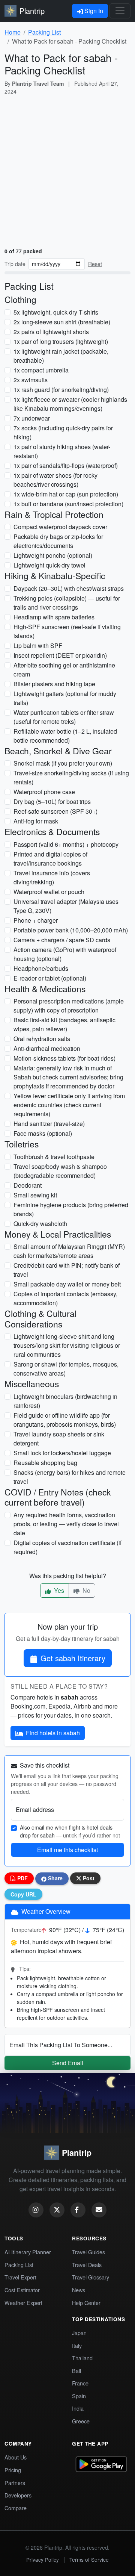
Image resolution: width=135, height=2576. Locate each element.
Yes (58, 1590)
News (79, 2290)
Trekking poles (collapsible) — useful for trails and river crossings (67, 603)
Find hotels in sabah (53, 1733)
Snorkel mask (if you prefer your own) (63, 763)
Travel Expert (20, 2277)
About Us (16, 2457)
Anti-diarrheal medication (47, 1048)
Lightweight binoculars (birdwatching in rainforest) (65, 1401)
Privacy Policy (43, 2559)
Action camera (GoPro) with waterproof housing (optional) (65, 954)
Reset (95, 264)
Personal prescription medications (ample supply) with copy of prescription (69, 1006)
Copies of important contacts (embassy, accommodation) (65, 1298)
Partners (15, 2483)
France (80, 2383)
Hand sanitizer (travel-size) (49, 1124)
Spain (79, 2396)
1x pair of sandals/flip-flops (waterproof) (66, 465)
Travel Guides (88, 2252)
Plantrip (32, 11)
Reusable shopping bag (45, 1463)
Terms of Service (89, 2559)
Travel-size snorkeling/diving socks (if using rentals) (71, 777)
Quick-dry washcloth (40, 1224)
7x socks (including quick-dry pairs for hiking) (63, 432)
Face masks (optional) (43, 1133)
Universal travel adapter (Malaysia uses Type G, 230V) (66, 906)
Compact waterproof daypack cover (60, 527)
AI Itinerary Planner (28, 2252)
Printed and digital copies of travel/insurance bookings (50, 859)
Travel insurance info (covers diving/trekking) (52, 877)
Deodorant (28, 1185)
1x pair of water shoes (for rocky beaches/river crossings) (55, 480)
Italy (77, 2345)
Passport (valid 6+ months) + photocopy (66, 844)
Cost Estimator (22, 2290)
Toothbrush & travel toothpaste (54, 1157)
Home (13, 32)
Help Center (86, 2303)
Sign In (93, 11)
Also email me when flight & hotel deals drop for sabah (70, 1831)
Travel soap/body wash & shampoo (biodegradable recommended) (60, 1171)
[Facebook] (78, 2210)
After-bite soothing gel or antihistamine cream (64, 670)
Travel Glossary (91, 2277)
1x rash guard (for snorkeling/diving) (61, 390)
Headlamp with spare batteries (54, 617)
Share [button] (55, 1878)
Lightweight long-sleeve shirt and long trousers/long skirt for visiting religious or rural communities (67, 1345)
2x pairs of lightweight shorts (51, 332)
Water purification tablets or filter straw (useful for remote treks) (64, 717)
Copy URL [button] (23, 1894)
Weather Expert (23, 2303)
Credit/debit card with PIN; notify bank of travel (67, 1270)
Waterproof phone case (44, 792)
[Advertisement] (67, 170)
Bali (76, 2371)
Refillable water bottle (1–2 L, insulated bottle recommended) (65, 736)
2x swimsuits (31, 380)
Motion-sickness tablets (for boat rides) (64, 1058)
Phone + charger (36, 920)
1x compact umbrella (41, 370)
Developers (18, 2495)
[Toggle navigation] (120, 11)
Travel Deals (87, 2265)
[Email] (99, 2210)
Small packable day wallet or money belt (67, 1284)
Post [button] (88, 1878)
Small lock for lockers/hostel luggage (62, 1453)
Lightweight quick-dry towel (49, 565)
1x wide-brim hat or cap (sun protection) (66, 494)
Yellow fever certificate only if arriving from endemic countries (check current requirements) (69, 1105)
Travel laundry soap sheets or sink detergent (59, 1439)
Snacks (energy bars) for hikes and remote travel (70, 1477)
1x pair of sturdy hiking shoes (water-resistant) (62, 451)
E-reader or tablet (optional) (50, 978)
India (78, 2408)
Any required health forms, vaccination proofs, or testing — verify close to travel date (66, 1524)
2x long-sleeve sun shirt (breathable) (62, 322)
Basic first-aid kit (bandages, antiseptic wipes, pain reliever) (64, 1024)
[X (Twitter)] (57, 2210)
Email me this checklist (67, 1850)
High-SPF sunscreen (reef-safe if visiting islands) (67, 631)
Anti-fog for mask (36, 821)
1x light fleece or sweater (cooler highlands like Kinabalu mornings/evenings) (70, 404)
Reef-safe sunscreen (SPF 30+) (55, 811)
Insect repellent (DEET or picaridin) (60, 655)
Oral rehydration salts (42, 1039)
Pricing (13, 2470)
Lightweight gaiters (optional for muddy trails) (65, 698)
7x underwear (32, 418)
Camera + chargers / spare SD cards (62, 940)
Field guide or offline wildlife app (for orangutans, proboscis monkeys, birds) (65, 1420)
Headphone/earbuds (41, 968)
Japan (79, 2333)
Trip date (15, 264)
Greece (81, 2421)
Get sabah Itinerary (73, 1658)
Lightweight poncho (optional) (53, 555)
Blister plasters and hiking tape (54, 684)
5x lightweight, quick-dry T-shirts (56, 312)
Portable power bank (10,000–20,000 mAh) (71, 930)
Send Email (68, 2063)
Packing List (44, 32)
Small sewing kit (35, 1195)
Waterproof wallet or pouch (49, 892)
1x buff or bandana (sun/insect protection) (68, 504)
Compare (16, 2508)
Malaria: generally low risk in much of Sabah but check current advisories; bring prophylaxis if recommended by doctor (68, 1077)
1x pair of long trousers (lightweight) (61, 341)
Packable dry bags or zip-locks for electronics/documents (58, 541)
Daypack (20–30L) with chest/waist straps (69, 588)
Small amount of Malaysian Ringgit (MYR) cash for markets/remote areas (69, 1251)
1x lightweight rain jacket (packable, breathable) (61, 356)
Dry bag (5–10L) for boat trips (52, 801)
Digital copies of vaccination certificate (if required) (67, 1547)
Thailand (82, 2358)
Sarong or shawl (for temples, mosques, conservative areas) (66, 1369)
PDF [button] (22, 1878)
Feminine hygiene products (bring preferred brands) (71, 1209)
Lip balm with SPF (38, 646)
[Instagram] (36, 2210)
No (86, 1590)
